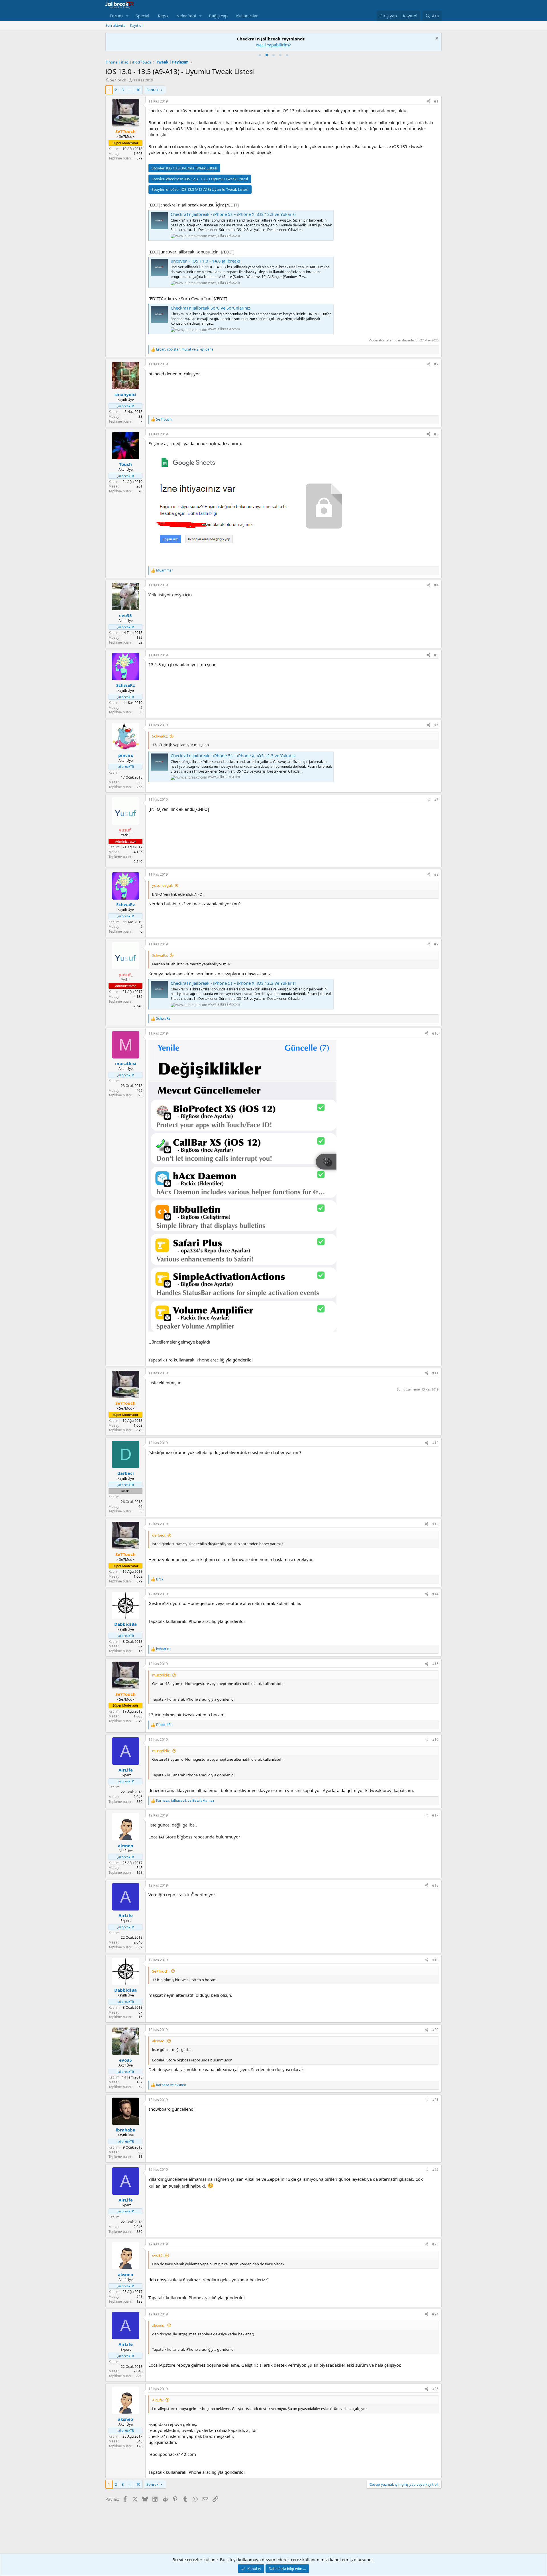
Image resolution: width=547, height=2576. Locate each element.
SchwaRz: (160, 736)
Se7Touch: (161, 1971)
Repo (163, 16)
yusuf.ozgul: (162, 885)
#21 (435, 2100)
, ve (185, 1801)
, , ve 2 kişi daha (185, 349)
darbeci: (159, 1535)
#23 (435, 2244)
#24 (435, 2314)
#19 (435, 1960)
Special (142, 16)
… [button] (130, 90)
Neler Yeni (186, 16)
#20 (435, 2030)
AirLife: (158, 2400)
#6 (436, 725)
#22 (435, 2169)
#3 (436, 434)
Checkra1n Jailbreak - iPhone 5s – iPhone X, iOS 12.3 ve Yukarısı (233, 214)
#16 (435, 1739)
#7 (436, 799)
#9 (436, 944)
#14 (435, 1594)
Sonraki (153, 90)
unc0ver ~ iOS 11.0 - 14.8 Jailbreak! (205, 261)
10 (138, 90)
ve (171, 2085)
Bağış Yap (218, 16)
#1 (436, 101)
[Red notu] (436, 39)
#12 (435, 1443)
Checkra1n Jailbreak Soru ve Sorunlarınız (210, 308)
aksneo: (159, 2041)
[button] (127, 16)
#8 (436, 874)
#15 (435, 1664)
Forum (116, 16)
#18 (435, 1885)
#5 (436, 655)
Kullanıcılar (247, 16)
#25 (435, 2389)
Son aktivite (115, 25)
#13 (435, 1524)
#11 (435, 1373)
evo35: (158, 2255)
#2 (436, 364)
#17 (435, 1815)
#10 (435, 1033)
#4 (436, 585)
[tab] (260, 55)
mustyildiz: (161, 1675)
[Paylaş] (428, 102)
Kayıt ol (136, 25)
